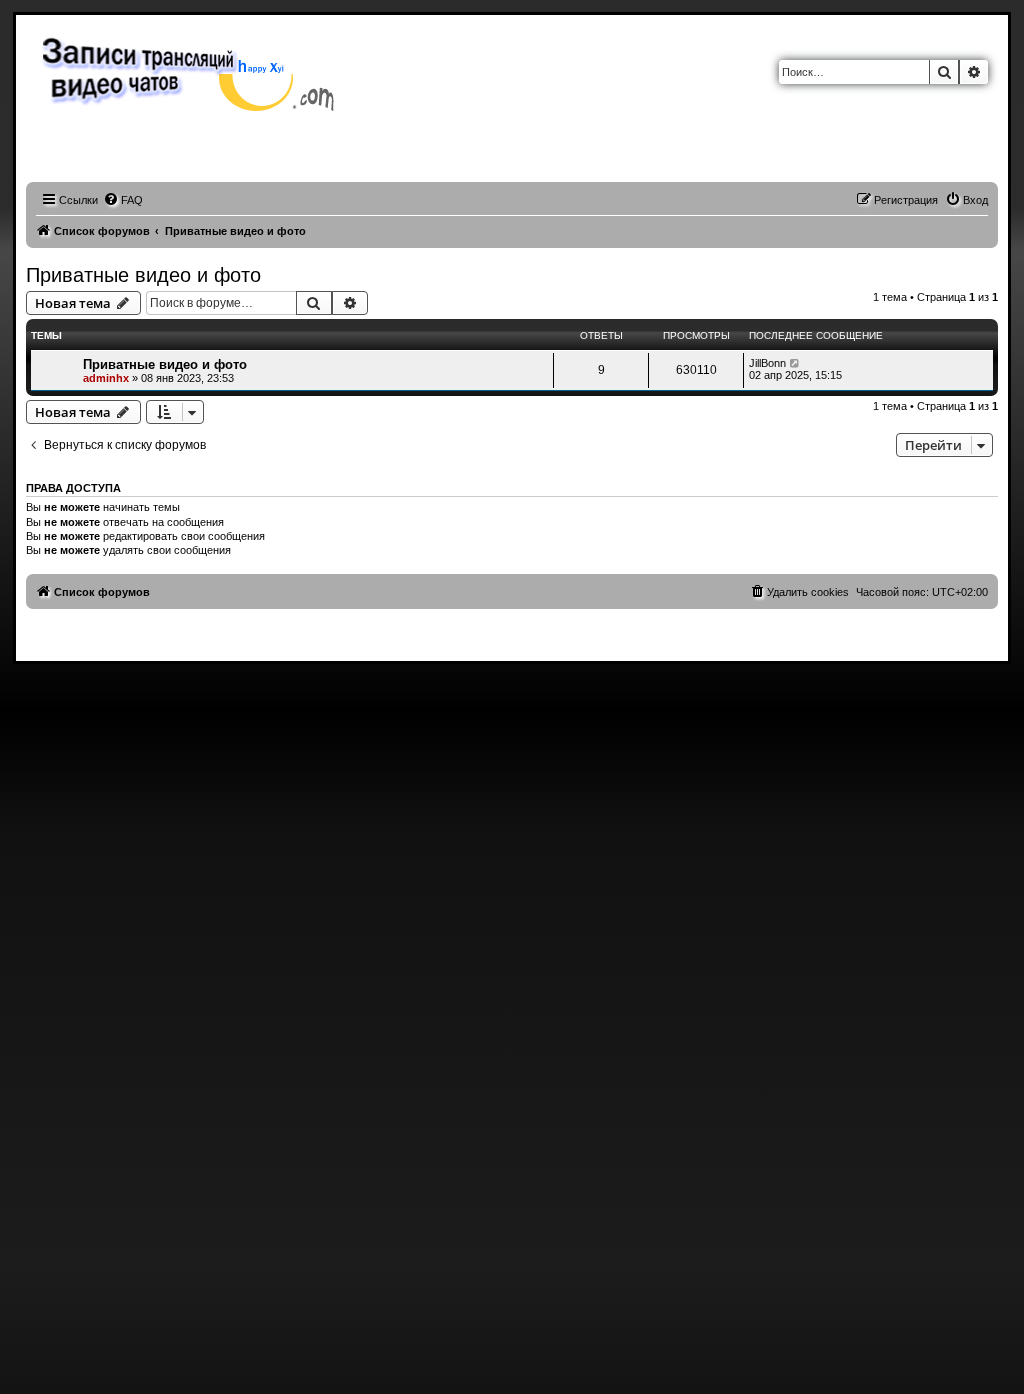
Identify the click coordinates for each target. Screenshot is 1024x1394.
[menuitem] (123, 200)
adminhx (106, 378)
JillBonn (767, 363)
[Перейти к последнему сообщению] (795, 363)
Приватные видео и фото (143, 275)
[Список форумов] (193, 72)
